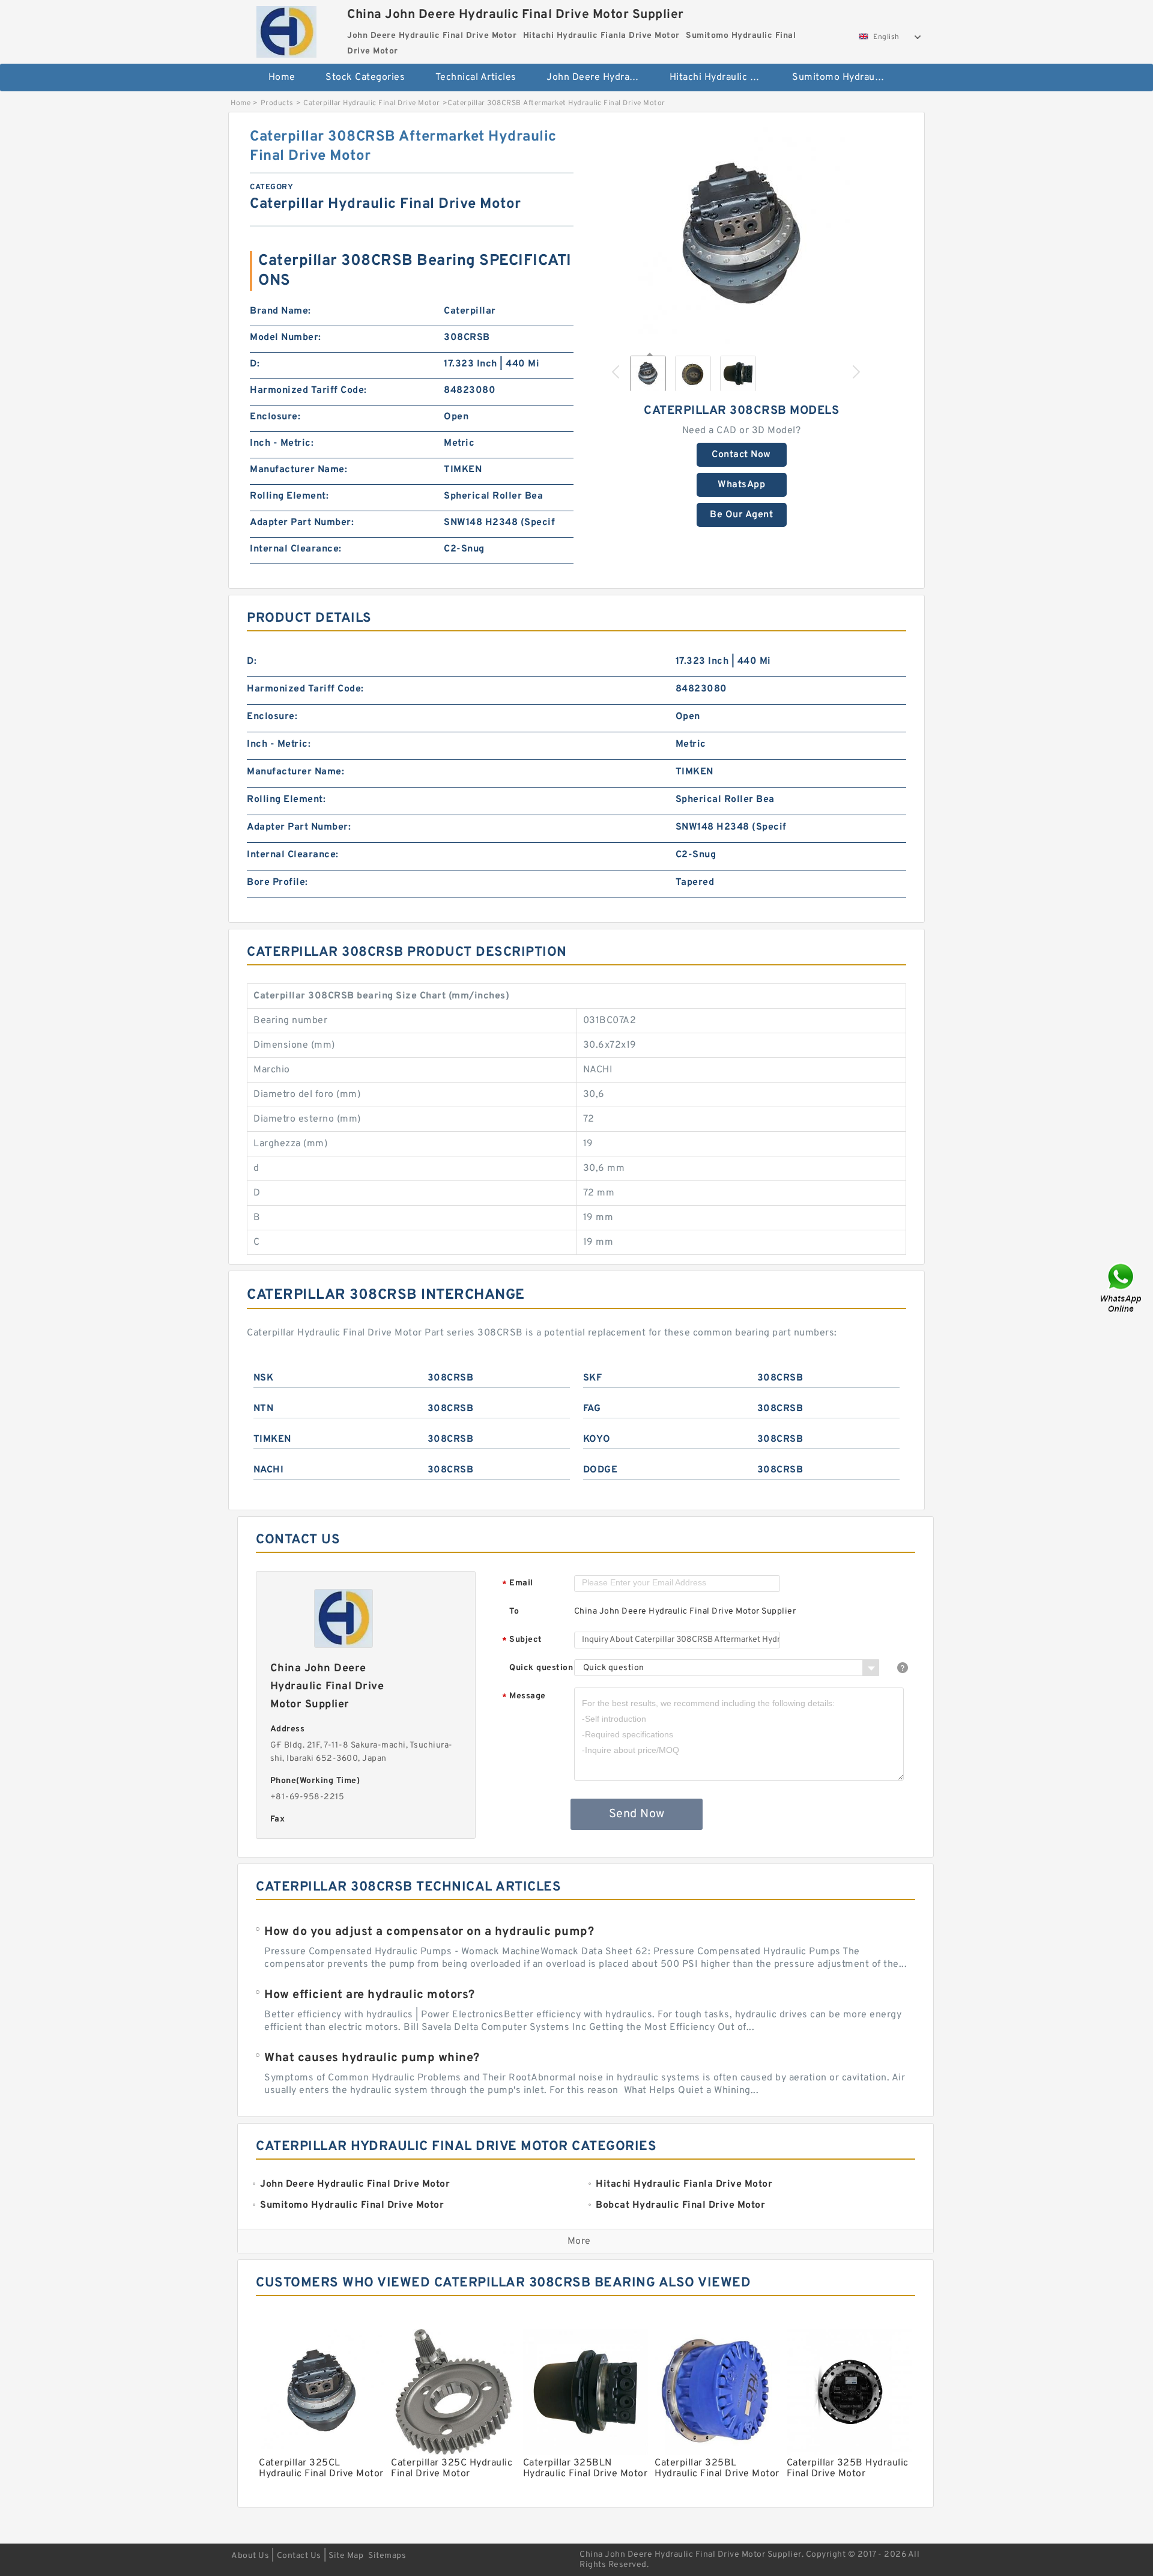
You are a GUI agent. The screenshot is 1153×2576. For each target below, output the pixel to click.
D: (255, 364)
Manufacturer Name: (298, 470)
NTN (264, 1409)
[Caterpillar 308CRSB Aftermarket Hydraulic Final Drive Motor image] (742, 235)
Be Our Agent (741, 515)
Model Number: (286, 338)
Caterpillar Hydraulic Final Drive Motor (372, 103)
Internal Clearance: (296, 549)
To (514, 1612)
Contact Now (741, 455)
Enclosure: (275, 417)
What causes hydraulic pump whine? (372, 2058)
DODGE (601, 1470)
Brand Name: (280, 311)
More (579, 2241)
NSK (264, 1378)
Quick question (541, 1668)
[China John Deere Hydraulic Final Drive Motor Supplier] (286, 29)
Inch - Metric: (282, 443)
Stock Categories (365, 77)
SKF (593, 1378)
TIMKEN (272, 1439)
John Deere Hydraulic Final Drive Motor (600, 77)
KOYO (597, 1439)
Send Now (637, 1814)
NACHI (269, 1470)
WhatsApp (741, 485)
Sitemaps (387, 2556)
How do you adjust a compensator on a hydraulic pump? (429, 1932)
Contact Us (299, 2556)
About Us (250, 2556)
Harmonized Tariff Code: (308, 390)
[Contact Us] (1122, 1288)
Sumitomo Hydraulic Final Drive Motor (845, 77)
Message (524, 1697)
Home (282, 77)
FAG (592, 1409)
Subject (522, 1640)
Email (518, 1584)
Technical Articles (476, 77)
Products (277, 103)
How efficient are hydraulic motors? (370, 1995)
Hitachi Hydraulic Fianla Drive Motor (723, 77)
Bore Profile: (277, 882)
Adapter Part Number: (302, 523)
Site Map (346, 2556)
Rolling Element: (289, 496)
